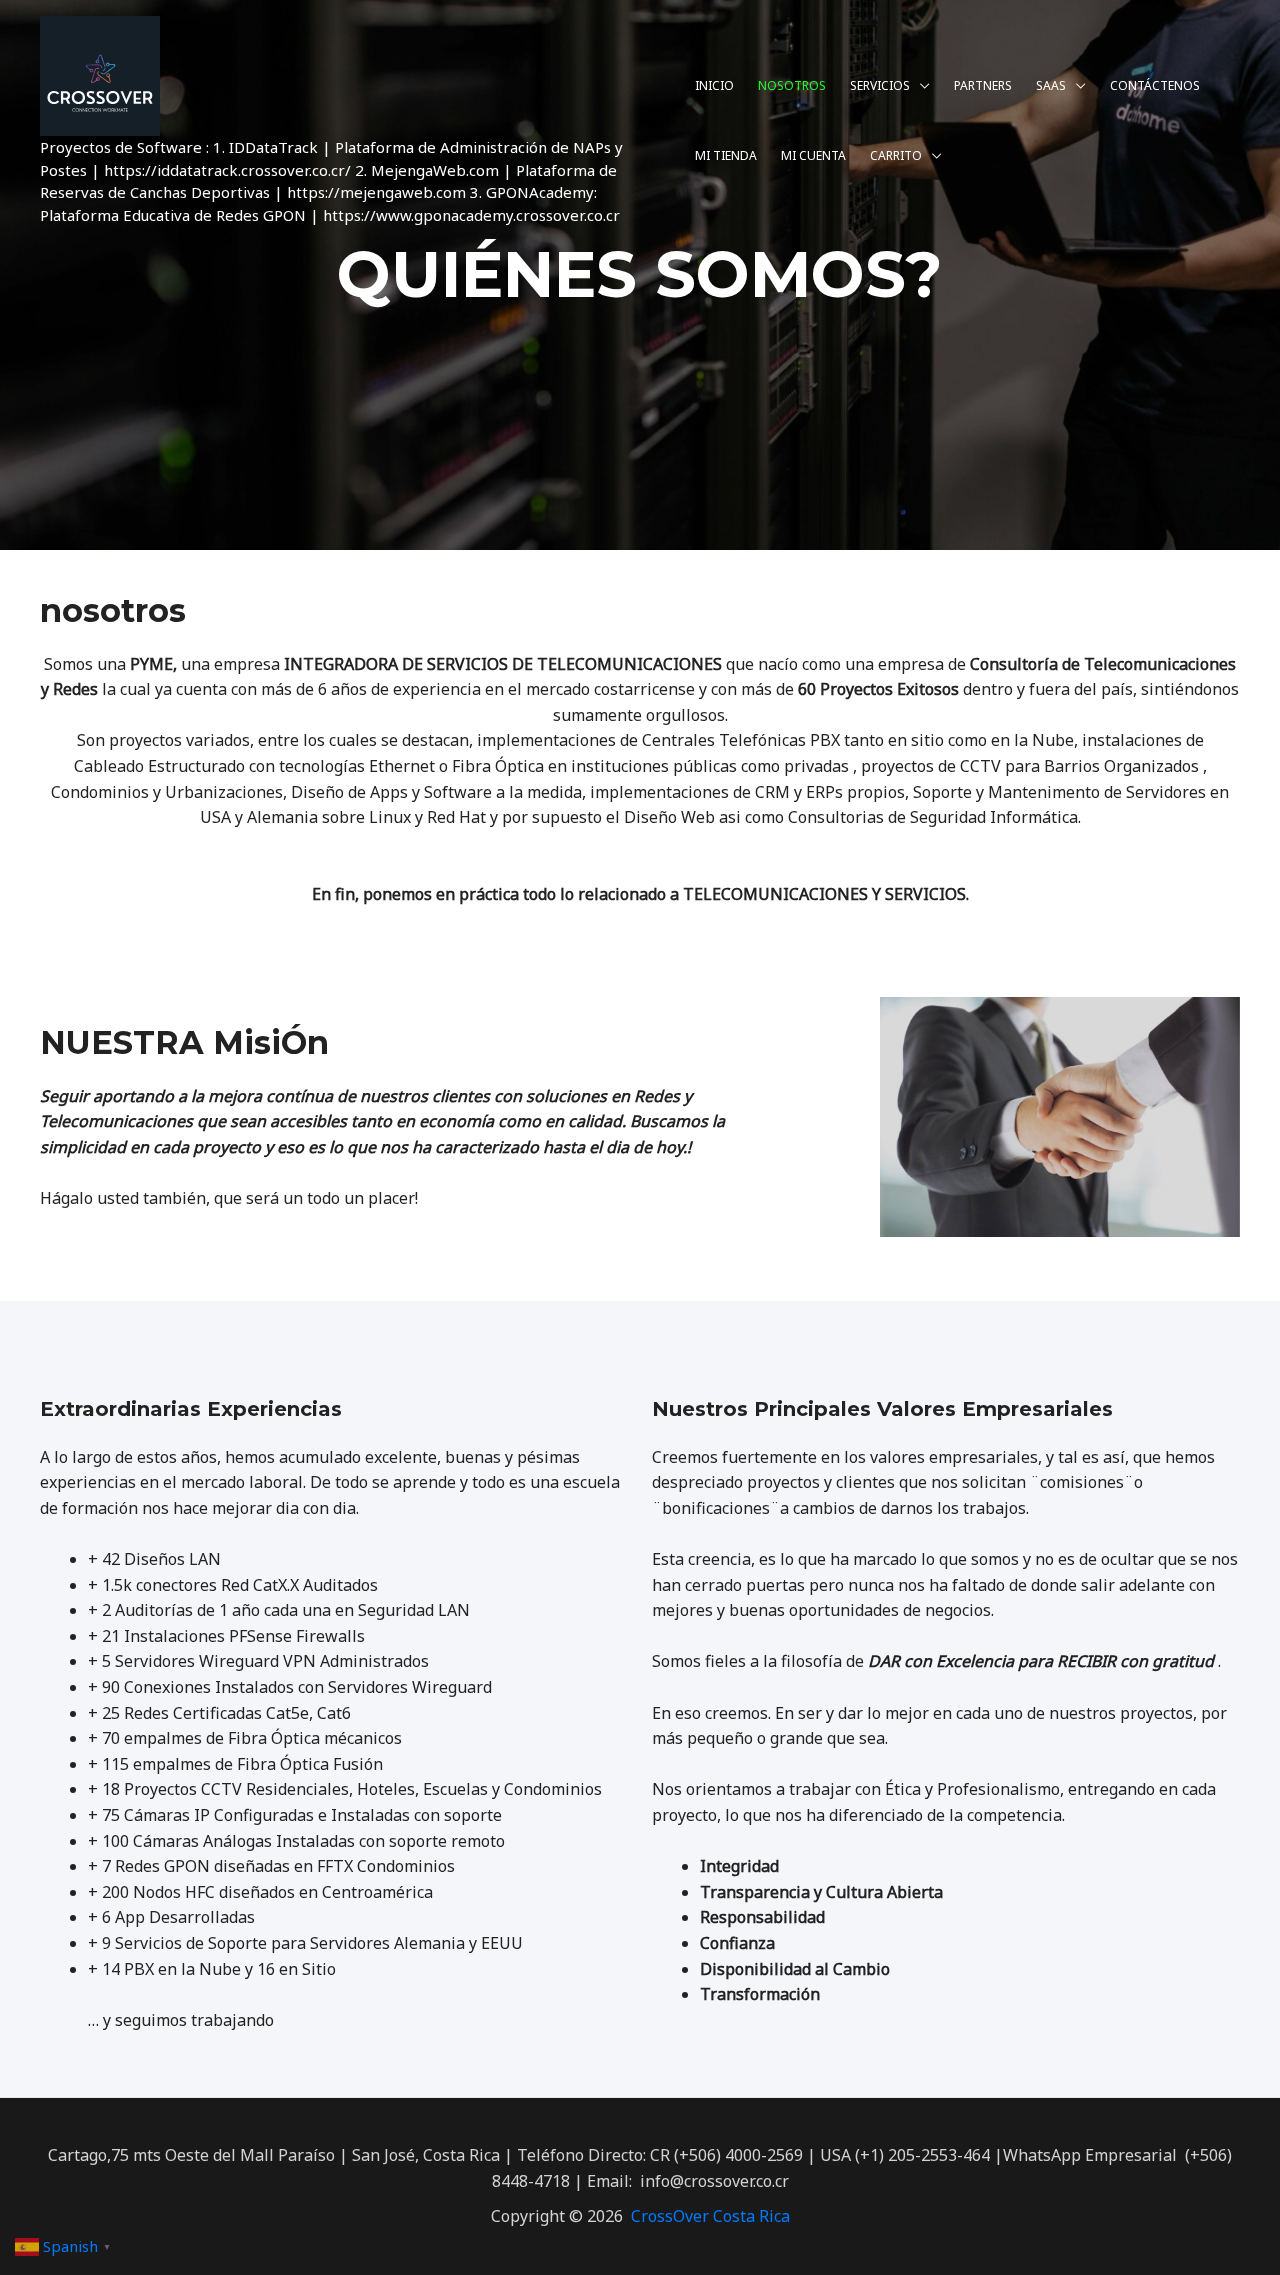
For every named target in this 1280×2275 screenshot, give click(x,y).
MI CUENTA (813, 155)
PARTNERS (983, 85)
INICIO (714, 85)
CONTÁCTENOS (1155, 85)
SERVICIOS (880, 85)
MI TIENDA (726, 155)
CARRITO (896, 155)
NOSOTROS (792, 85)
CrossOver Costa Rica (710, 2216)
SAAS (1051, 85)
